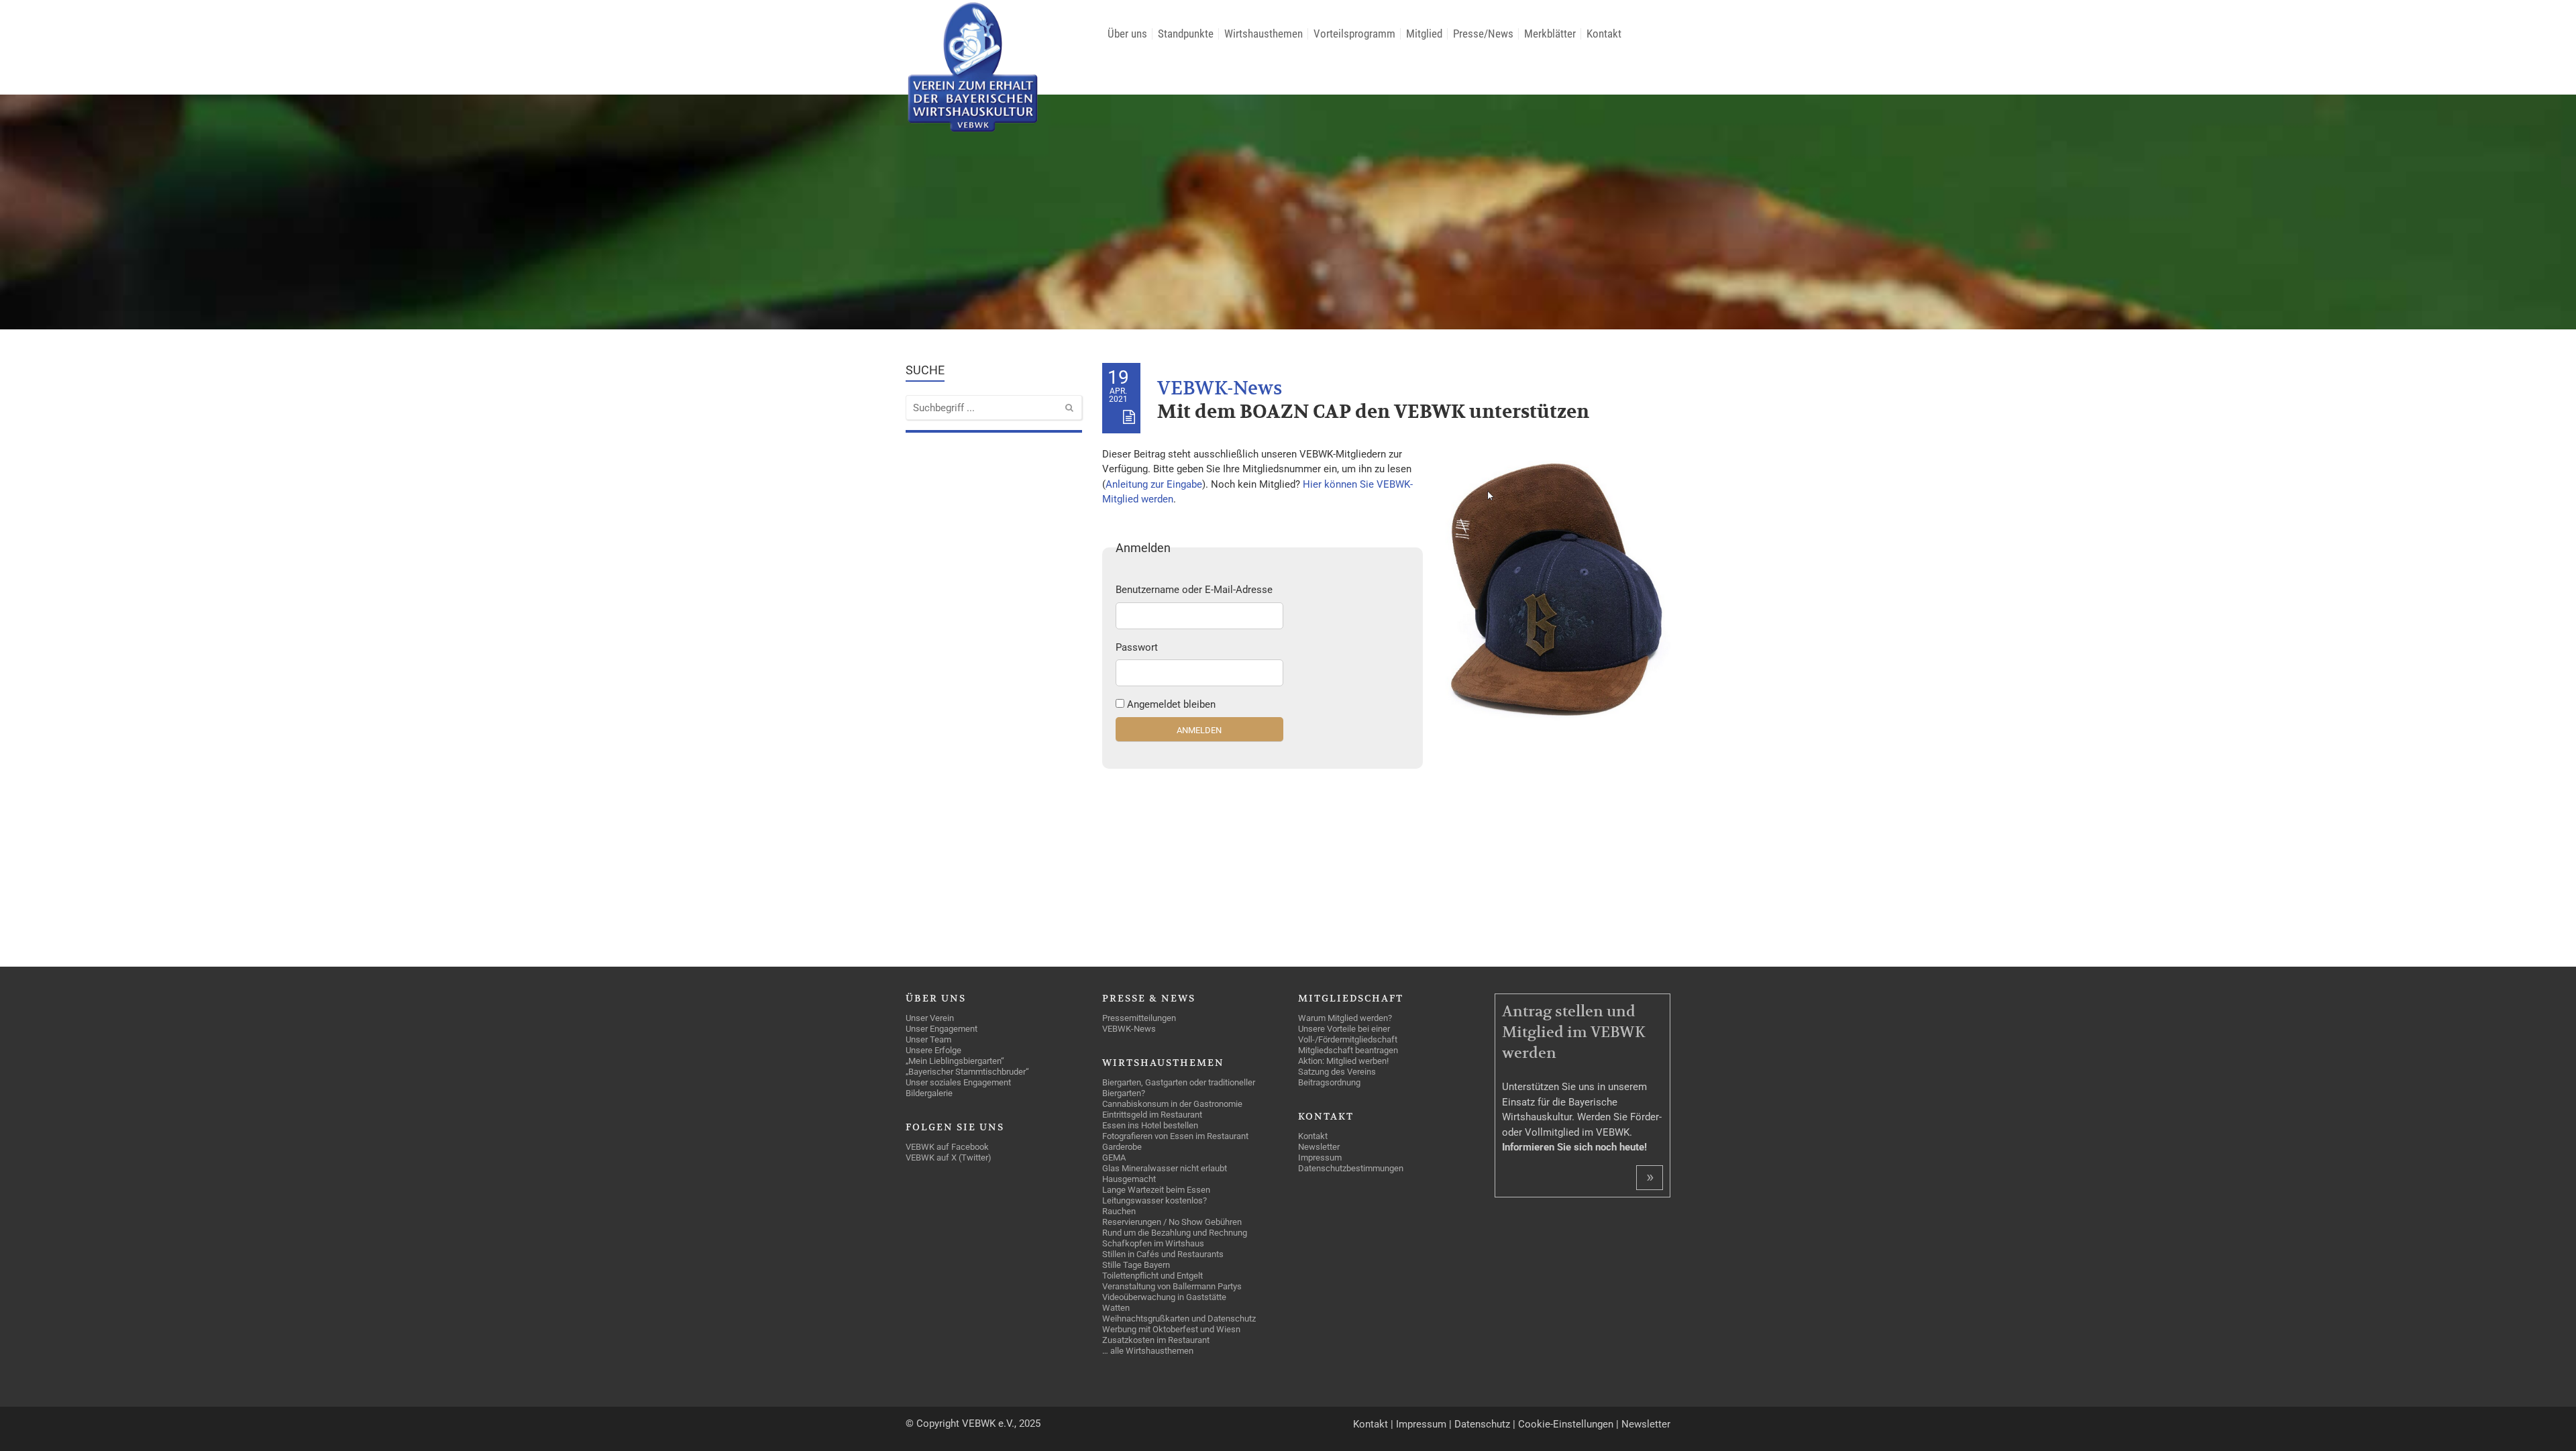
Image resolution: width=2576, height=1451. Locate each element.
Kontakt (1371, 1424)
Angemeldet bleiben (1171, 704)
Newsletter (1646, 1424)
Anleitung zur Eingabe (1154, 484)
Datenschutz (1482, 1424)
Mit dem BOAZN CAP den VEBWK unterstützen (1373, 412)
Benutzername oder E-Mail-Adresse (1194, 590)
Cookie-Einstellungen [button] (1566, 1424)
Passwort (1137, 647)
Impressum (1421, 1424)
